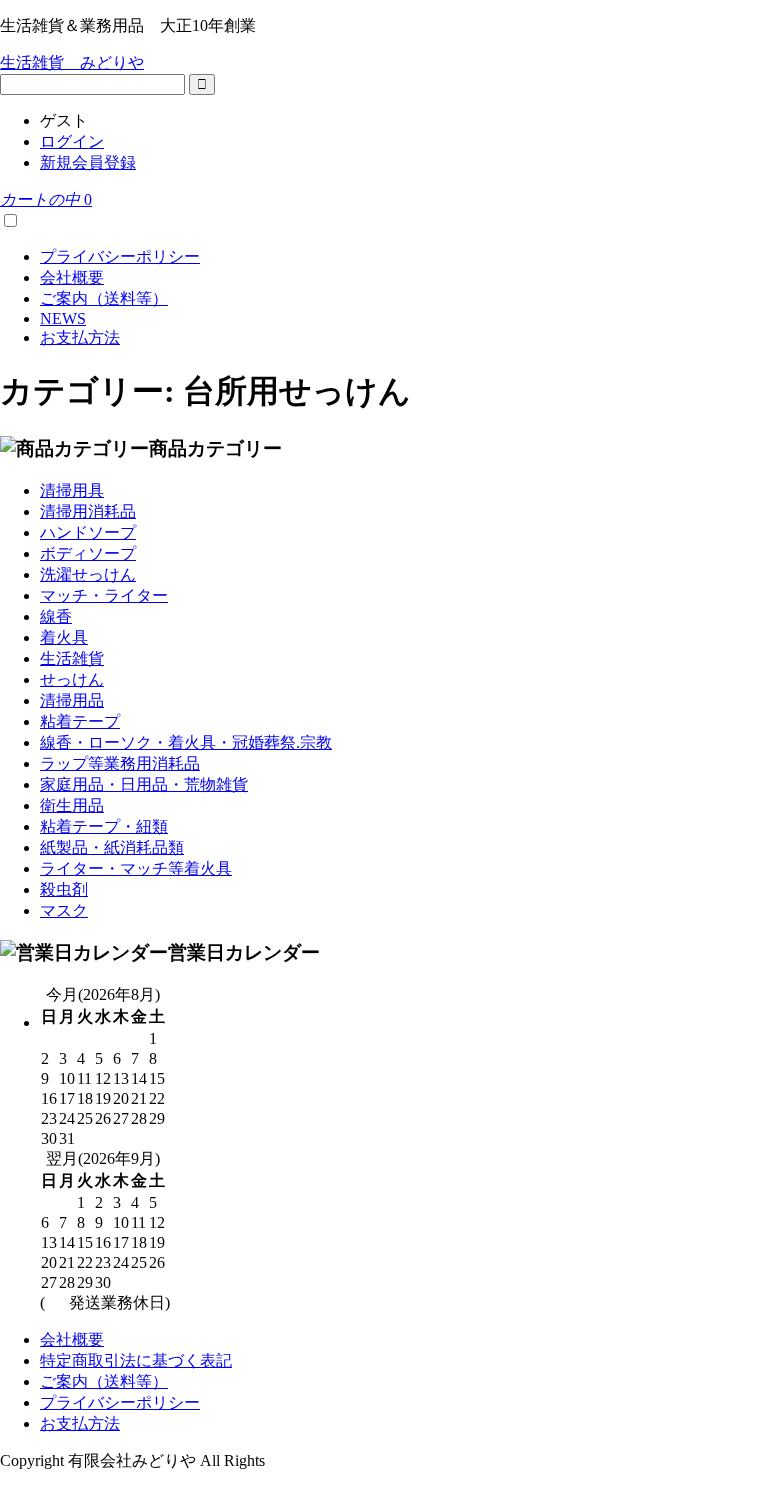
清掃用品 (72, 700)
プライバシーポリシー (120, 256)
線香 (56, 616)
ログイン (72, 141)
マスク (64, 910)
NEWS (63, 318)
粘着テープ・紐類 (104, 826)
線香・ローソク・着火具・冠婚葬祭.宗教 (186, 742)
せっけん (72, 679)
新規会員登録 (88, 162)
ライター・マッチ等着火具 (136, 868)
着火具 (64, 637)
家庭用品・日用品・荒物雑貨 (144, 784)
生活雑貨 (72, 658)
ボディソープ (88, 553)
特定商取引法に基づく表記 (136, 1360)
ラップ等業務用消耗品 (120, 763)
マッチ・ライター (104, 595)
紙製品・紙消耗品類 (112, 847)
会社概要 (72, 277)
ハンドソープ (88, 532)
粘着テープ (80, 721)
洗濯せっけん (88, 574)
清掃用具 (72, 490)
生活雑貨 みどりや (72, 62)
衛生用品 (72, 805)
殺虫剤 (64, 889)
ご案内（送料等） (104, 298)
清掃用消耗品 (88, 511)
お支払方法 (80, 337)
